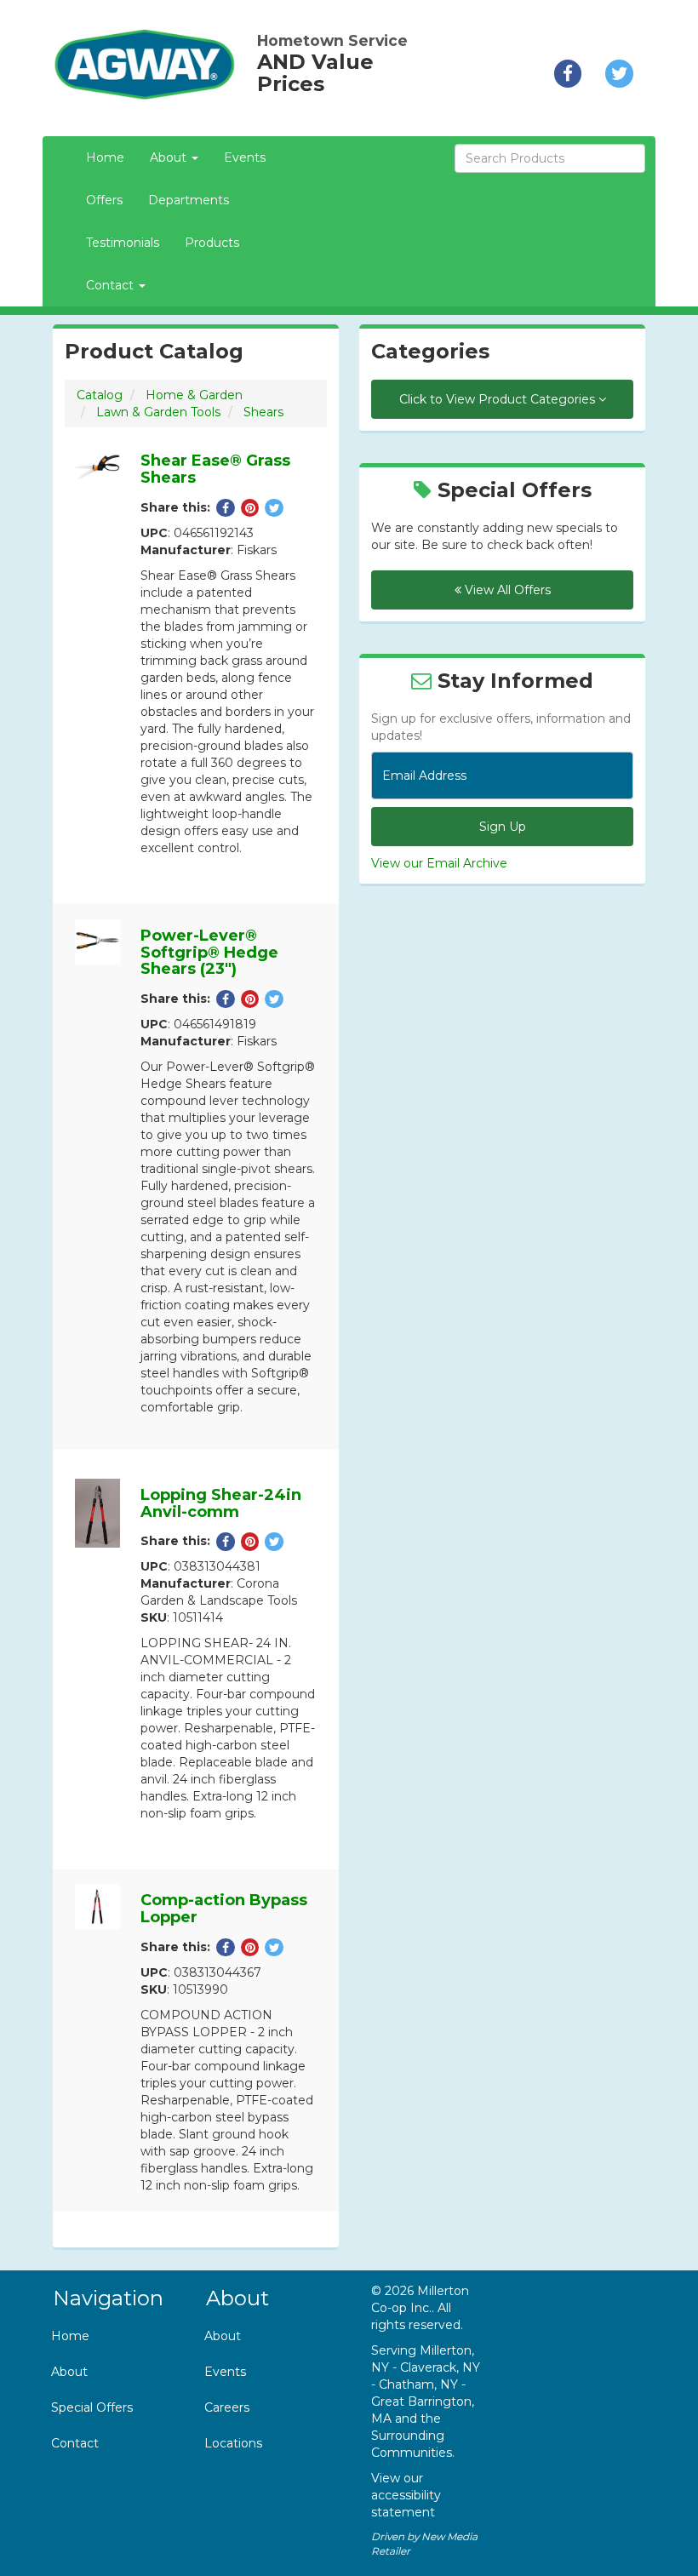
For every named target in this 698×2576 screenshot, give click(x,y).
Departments (189, 200)
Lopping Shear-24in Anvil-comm (221, 1503)
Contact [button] (112, 285)
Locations (233, 2443)
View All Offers (506, 590)
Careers (227, 2407)
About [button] (170, 157)
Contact (75, 2443)
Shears (263, 412)
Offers (104, 200)
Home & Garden (194, 395)
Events (245, 157)
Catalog (100, 395)
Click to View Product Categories (499, 399)
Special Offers (92, 2407)
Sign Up (503, 827)
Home (105, 157)
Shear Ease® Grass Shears (215, 469)
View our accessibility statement (406, 2495)
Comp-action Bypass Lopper (224, 1909)
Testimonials (123, 243)
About (69, 2372)
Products (212, 243)
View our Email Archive (439, 863)
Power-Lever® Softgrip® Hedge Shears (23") (209, 953)
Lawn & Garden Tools (158, 412)
